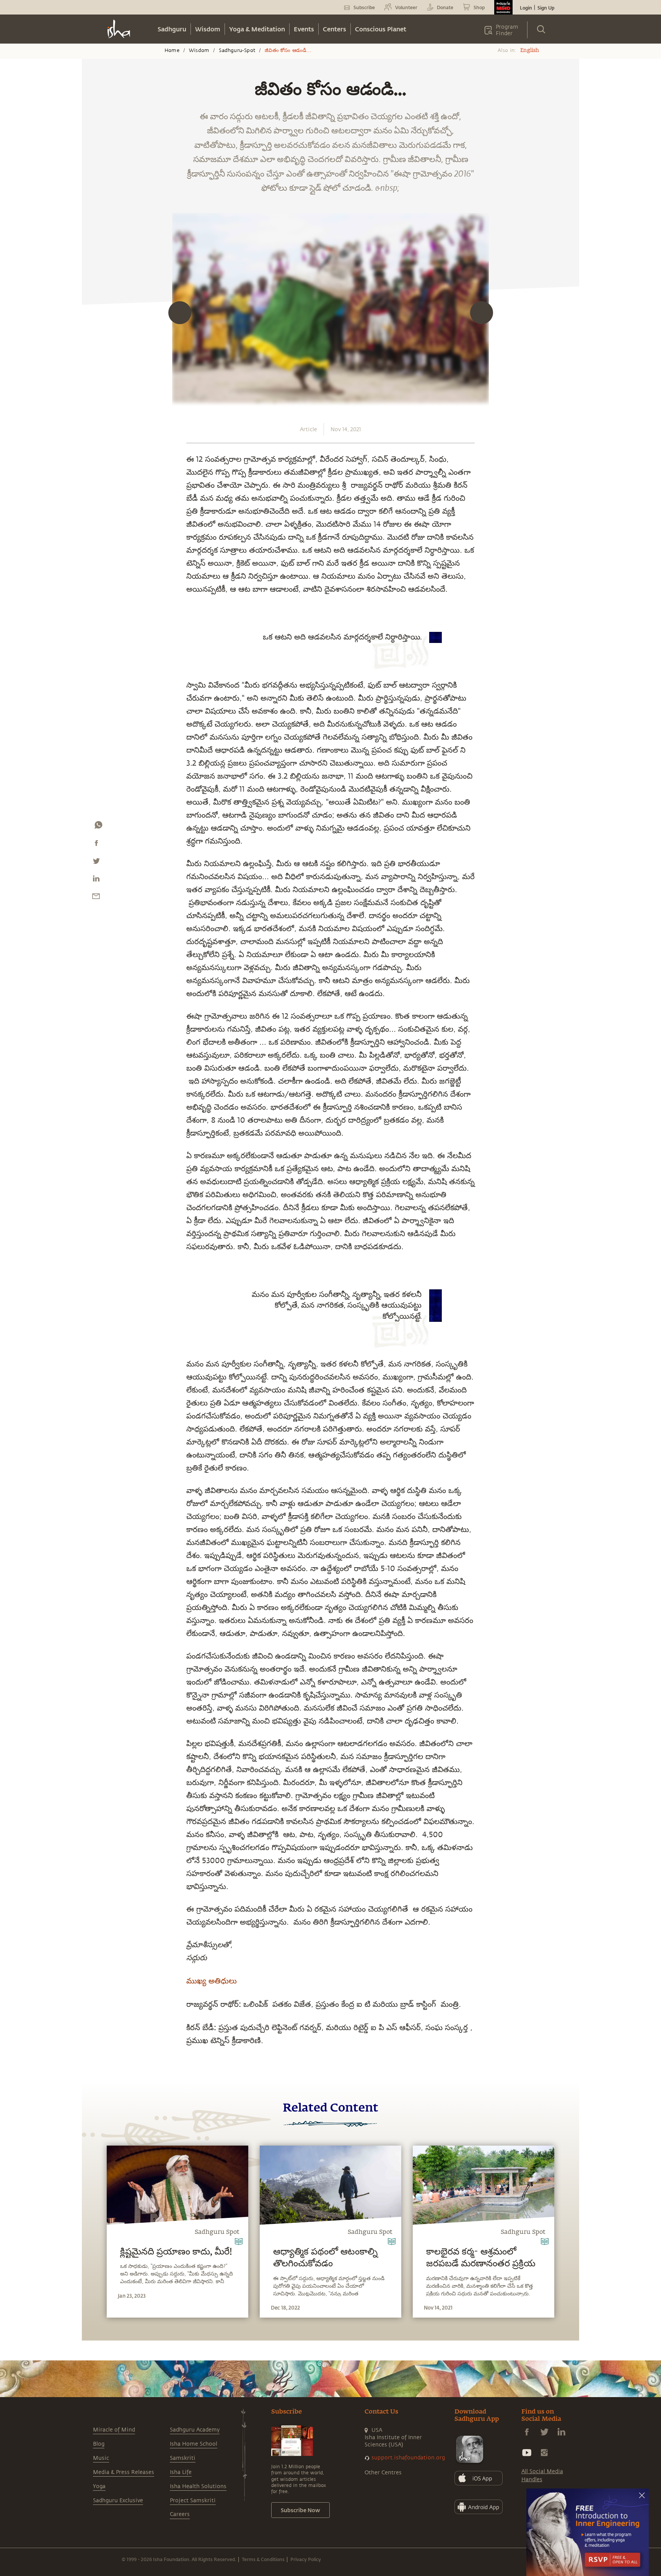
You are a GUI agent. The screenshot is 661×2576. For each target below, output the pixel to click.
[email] (96, 898)
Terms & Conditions (263, 2559)
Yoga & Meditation (257, 29)
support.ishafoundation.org (408, 2458)
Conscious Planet (381, 29)
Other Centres (383, 2473)
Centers (335, 29)
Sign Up (546, 8)
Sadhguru (172, 29)
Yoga (99, 2486)
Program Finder (507, 30)
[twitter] (96, 863)
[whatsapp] (98, 827)
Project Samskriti (193, 2501)
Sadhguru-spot (237, 50)
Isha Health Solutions (198, 2486)
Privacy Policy (306, 2559)
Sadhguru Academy (195, 2430)
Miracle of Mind (114, 2430)
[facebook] (96, 845)
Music (101, 2458)
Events (304, 29)
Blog (99, 2444)
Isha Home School (194, 2444)
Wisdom (208, 29)
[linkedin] (96, 880)
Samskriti (183, 2458)
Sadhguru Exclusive (118, 2501)
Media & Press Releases (124, 2472)
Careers (180, 2514)
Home (172, 50)
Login (526, 8)
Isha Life (181, 2472)
